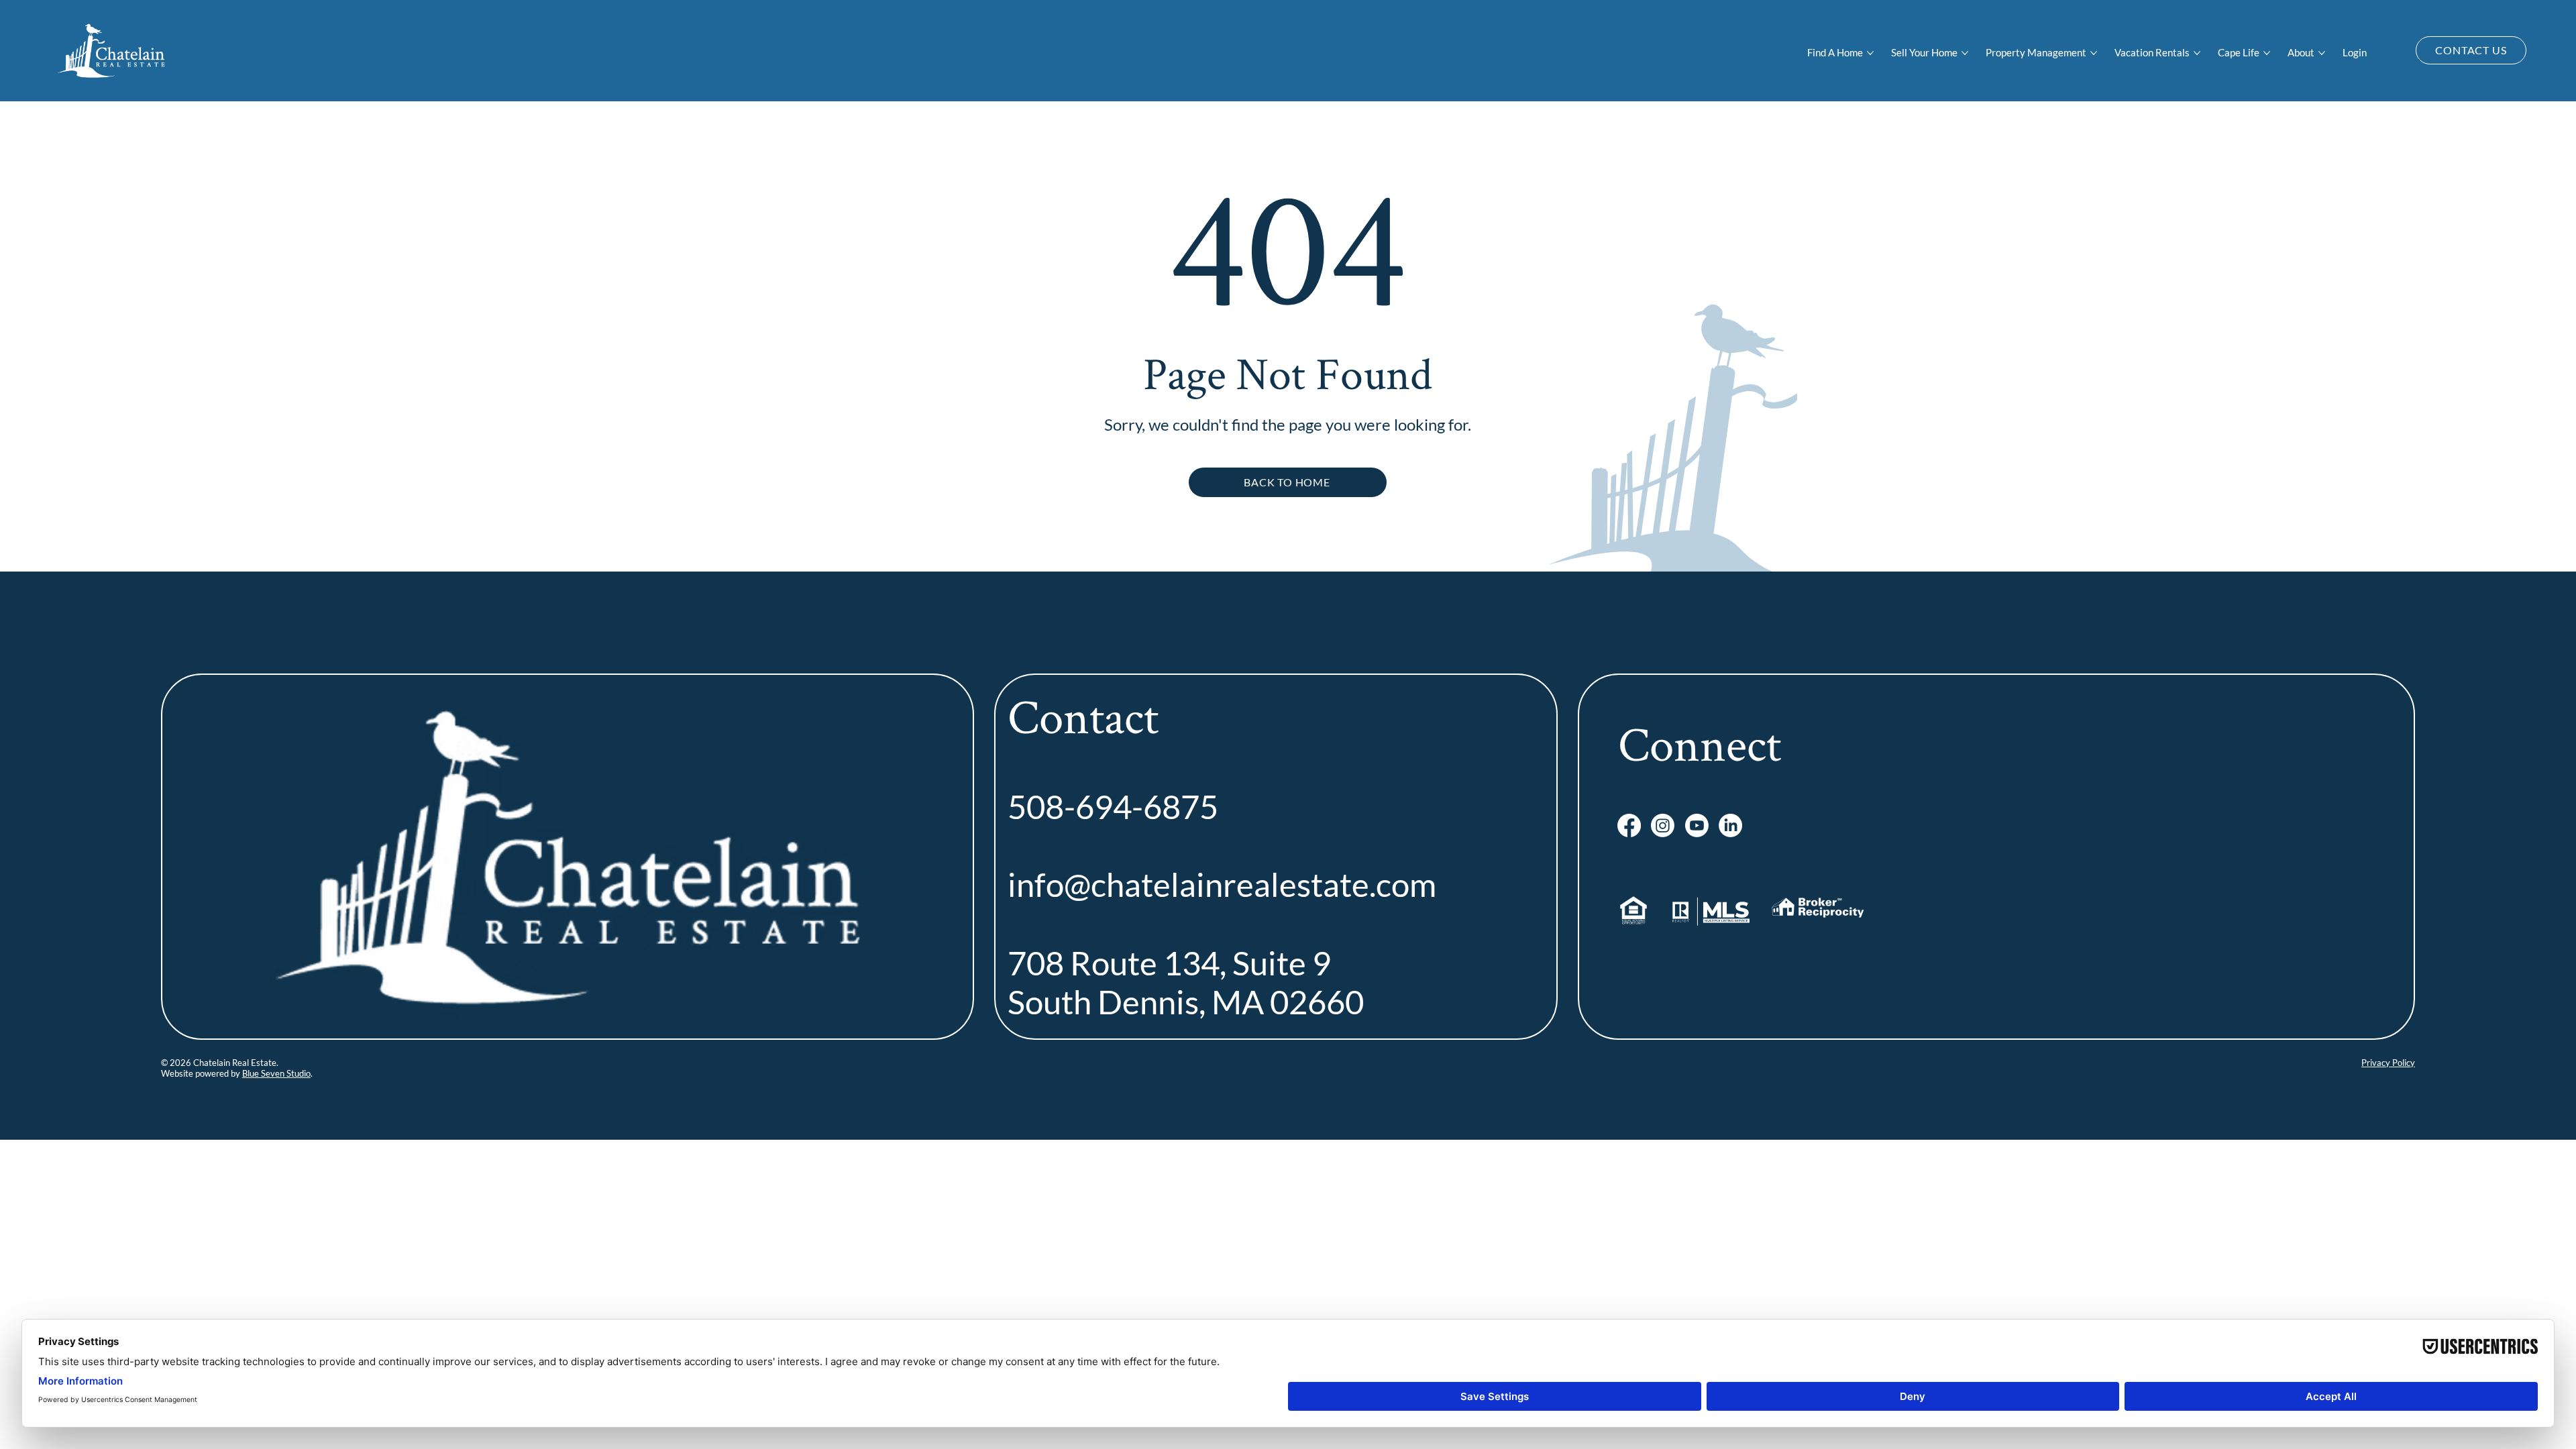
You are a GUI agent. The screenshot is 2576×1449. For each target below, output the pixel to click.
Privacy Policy (2388, 1063)
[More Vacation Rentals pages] (2197, 53)
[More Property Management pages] (2094, 53)
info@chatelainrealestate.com (1222, 884)
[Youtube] (1697, 825)
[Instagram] (1663, 825)
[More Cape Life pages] (2267, 53)
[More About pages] (2322, 53)
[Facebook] (1629, 825)
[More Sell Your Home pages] (1965, 53)
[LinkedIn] (1730, 825)
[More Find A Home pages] (1870, 53)
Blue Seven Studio (276, 1073)
